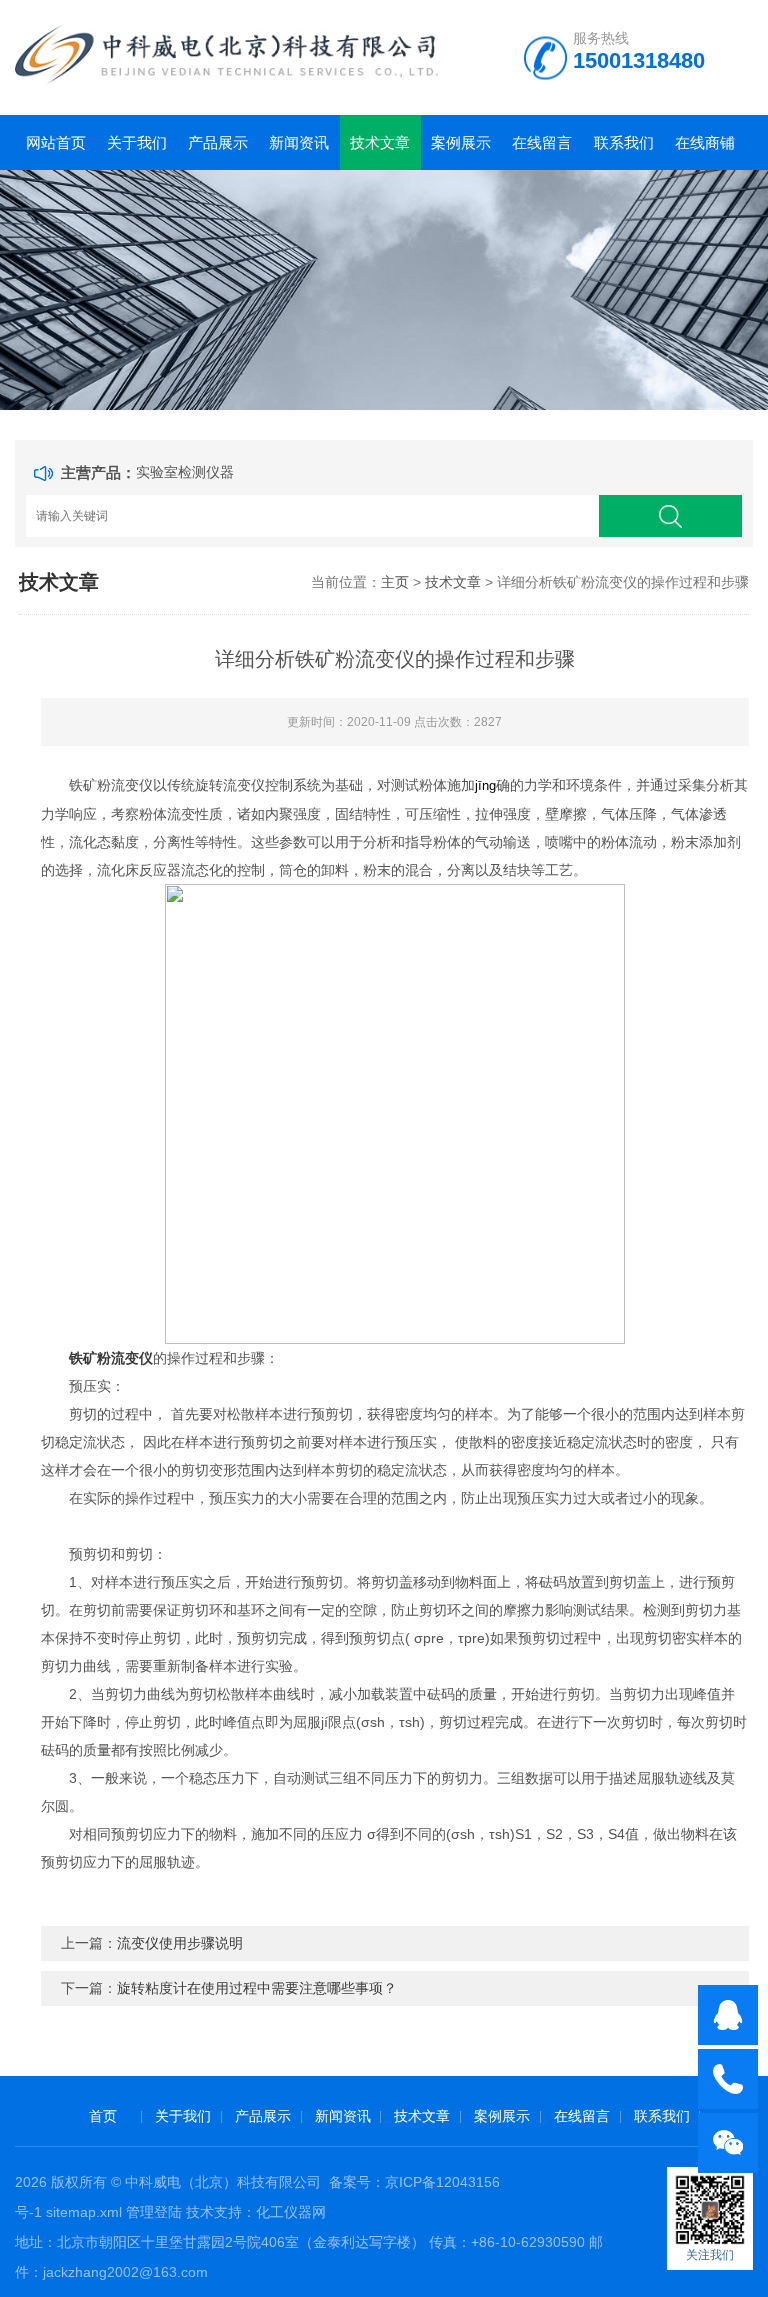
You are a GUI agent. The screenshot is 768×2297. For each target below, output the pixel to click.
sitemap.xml (84, 2212)
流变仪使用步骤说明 (180, 1943)
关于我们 (137, 142)
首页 (103, 2116)
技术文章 (380, 142)
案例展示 (461, 142)
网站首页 (56, 142)
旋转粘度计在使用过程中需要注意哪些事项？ (257, 1988)
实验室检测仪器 (185, 472)
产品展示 (218, 142)
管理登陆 (154, 2212)
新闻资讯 (299, 142)
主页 (395, 582)
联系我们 (624, 142)
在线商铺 (705, 142)
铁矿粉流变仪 (111, 1358)
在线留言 (542, 142)
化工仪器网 (291, 2212)
